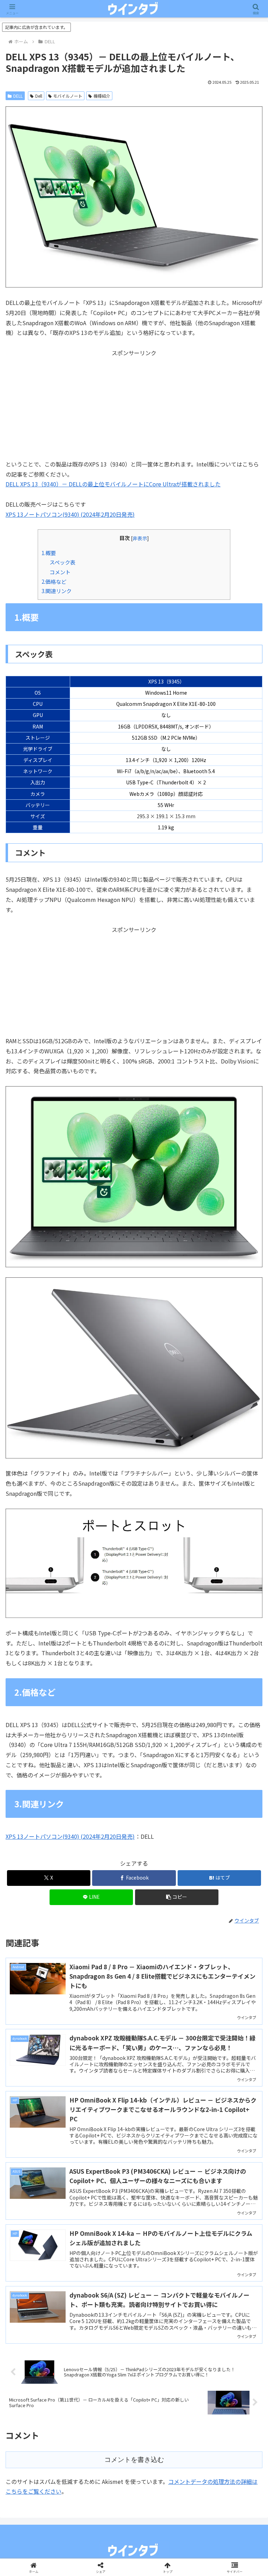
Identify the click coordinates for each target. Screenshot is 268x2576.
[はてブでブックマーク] (104, 2063)
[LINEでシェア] (224, 2063)
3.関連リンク (57, 591)
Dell (39, 96)
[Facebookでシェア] (44, 2063)
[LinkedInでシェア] (134, 2082)
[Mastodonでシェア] (104, 2044)
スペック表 (62, 562)
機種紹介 (102, 96)
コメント (60, 572)
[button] (177, 1897)
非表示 (140, 538)
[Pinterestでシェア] (74, 2082)
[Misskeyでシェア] (224, 2044)
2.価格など (54, 581)
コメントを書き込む (134, 2460)
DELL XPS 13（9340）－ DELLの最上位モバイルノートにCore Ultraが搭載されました (113, 484)
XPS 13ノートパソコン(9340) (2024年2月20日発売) (70, 514)
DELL (18, 96)
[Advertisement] (134, 407)
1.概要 (49, 553)
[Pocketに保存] (164, 2063)
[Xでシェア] (44, 2044)
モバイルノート (68, 96)
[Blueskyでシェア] (164, 2044)
